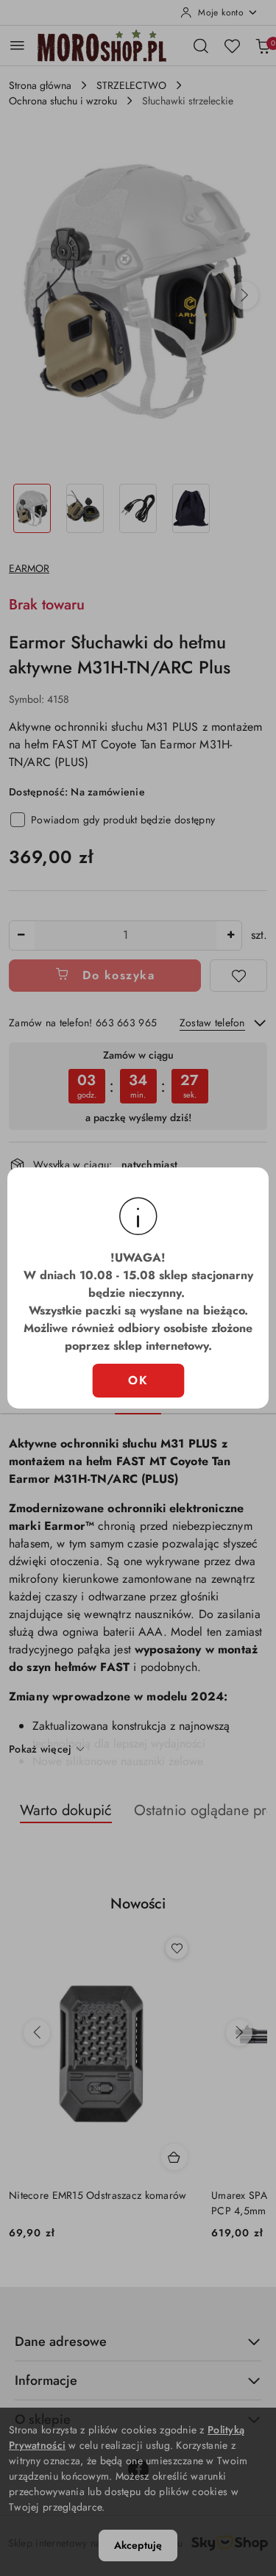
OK (138, 1380)
